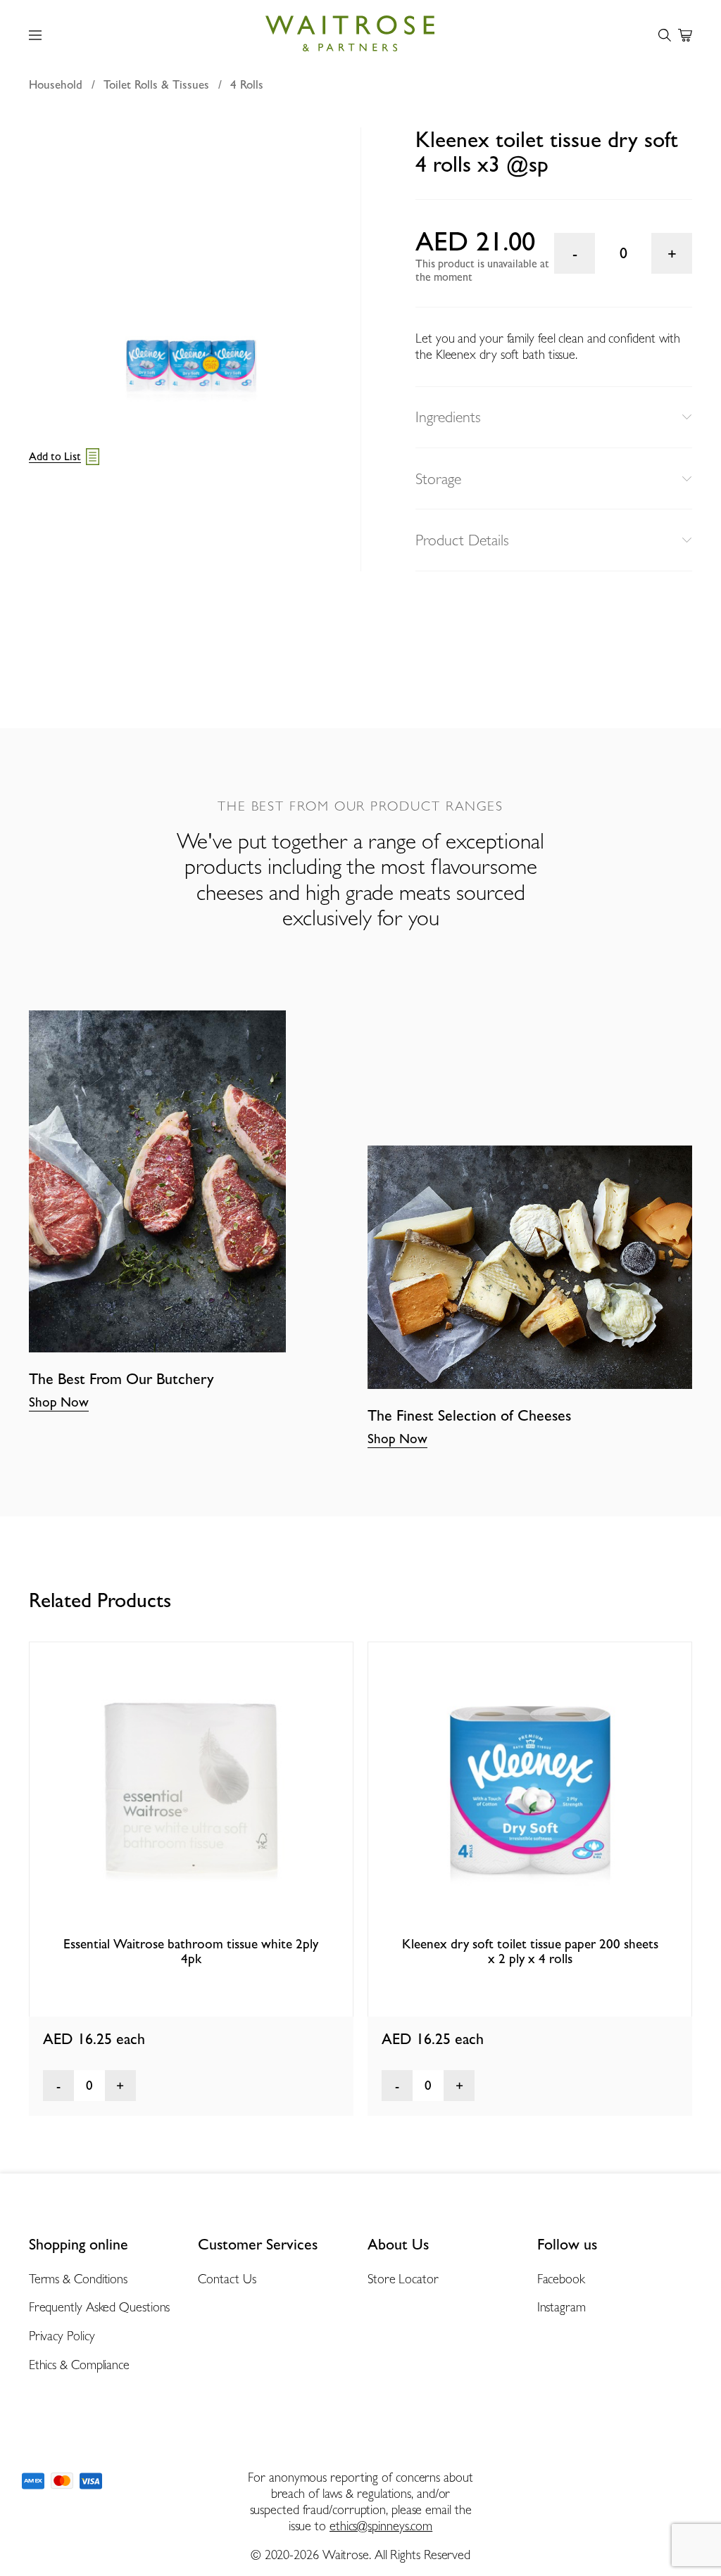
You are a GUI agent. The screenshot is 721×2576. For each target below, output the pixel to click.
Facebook (561, 2279)
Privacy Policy (62, 2336)
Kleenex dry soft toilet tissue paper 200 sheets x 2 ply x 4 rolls (530, 1951)
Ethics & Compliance (79, 2365)
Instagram (562, 2307)
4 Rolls (247, 84)
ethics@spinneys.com (381, 2526)
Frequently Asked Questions (100, 2307)
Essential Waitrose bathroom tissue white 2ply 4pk (191, 1951)
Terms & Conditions (78, 2279)
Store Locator (403, 2279)
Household (56, 84)
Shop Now (59, 1402)
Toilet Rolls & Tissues (156, 84)
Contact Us (227, 2279)
